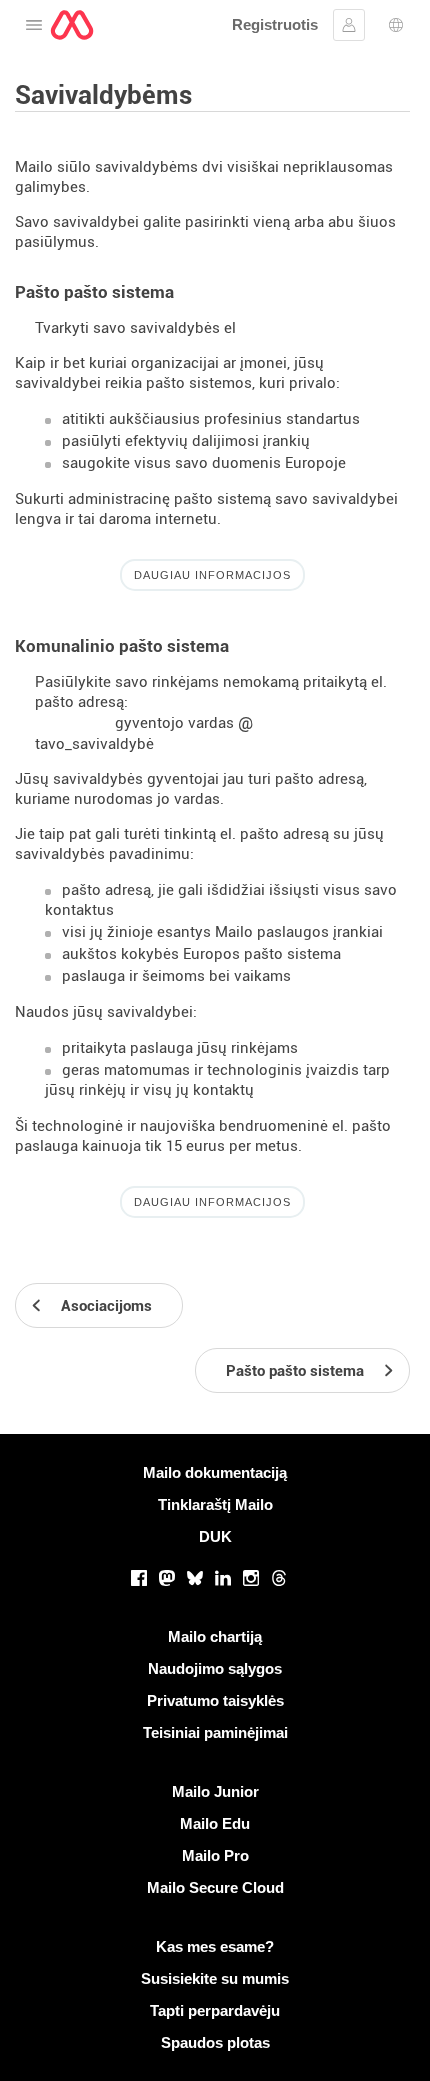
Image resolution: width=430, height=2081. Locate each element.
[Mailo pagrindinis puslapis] (72, 25)
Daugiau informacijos (212, 575)
